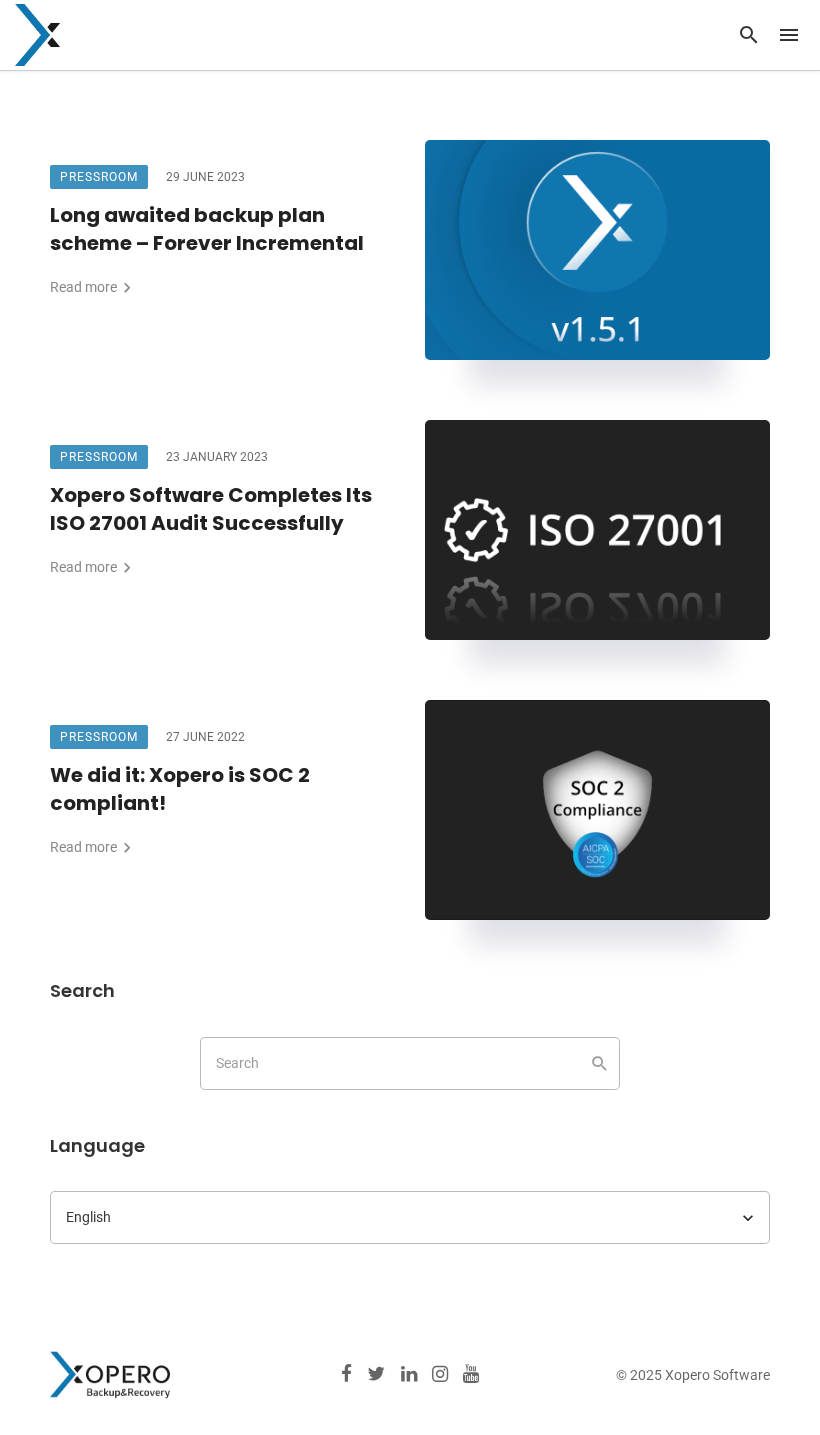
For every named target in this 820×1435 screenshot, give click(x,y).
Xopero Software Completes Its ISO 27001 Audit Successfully (211, 509)
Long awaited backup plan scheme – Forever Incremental (207, 229)
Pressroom (99, 177)
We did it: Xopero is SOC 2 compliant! (180, 789)
